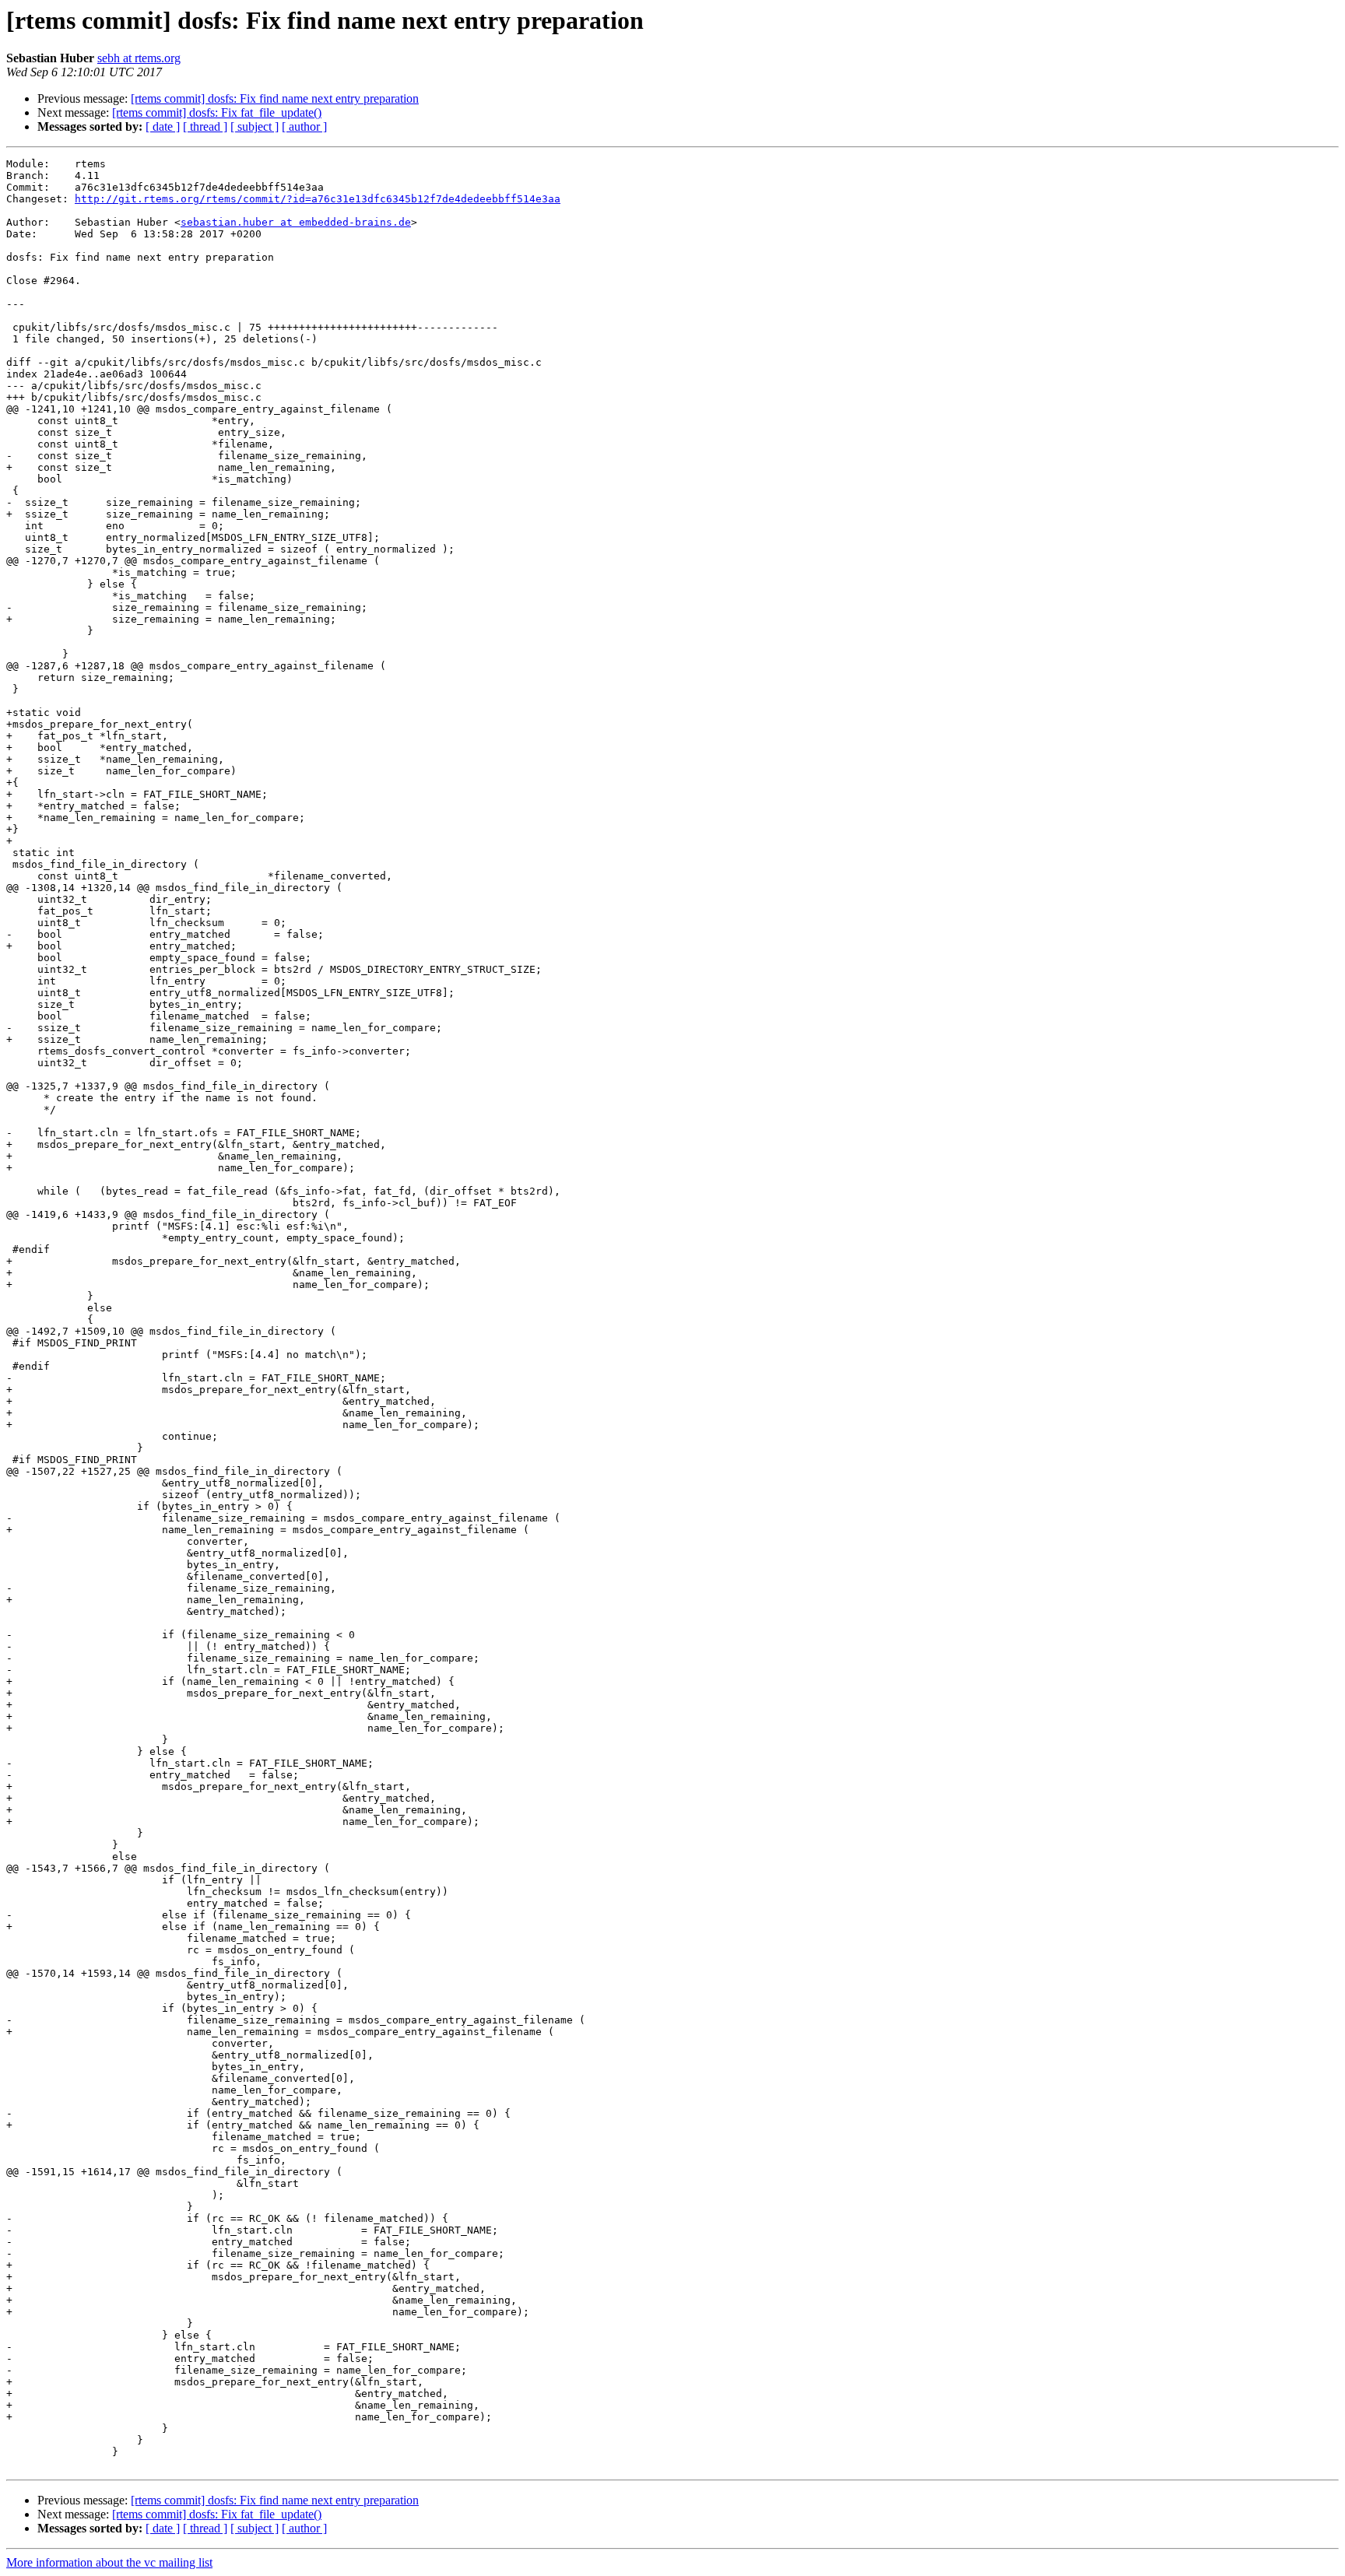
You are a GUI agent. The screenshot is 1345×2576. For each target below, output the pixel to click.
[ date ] (163, 126)
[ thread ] (205, 126)
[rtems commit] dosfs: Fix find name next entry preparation (275, 98)
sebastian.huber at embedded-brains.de (296, 222)
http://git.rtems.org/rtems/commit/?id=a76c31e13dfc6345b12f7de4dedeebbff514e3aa (318, 199)
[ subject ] (255, 126)
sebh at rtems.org (139, 58)
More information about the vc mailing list (109, 2562)
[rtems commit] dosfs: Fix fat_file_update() (217, 112)
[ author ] (304, 126)
